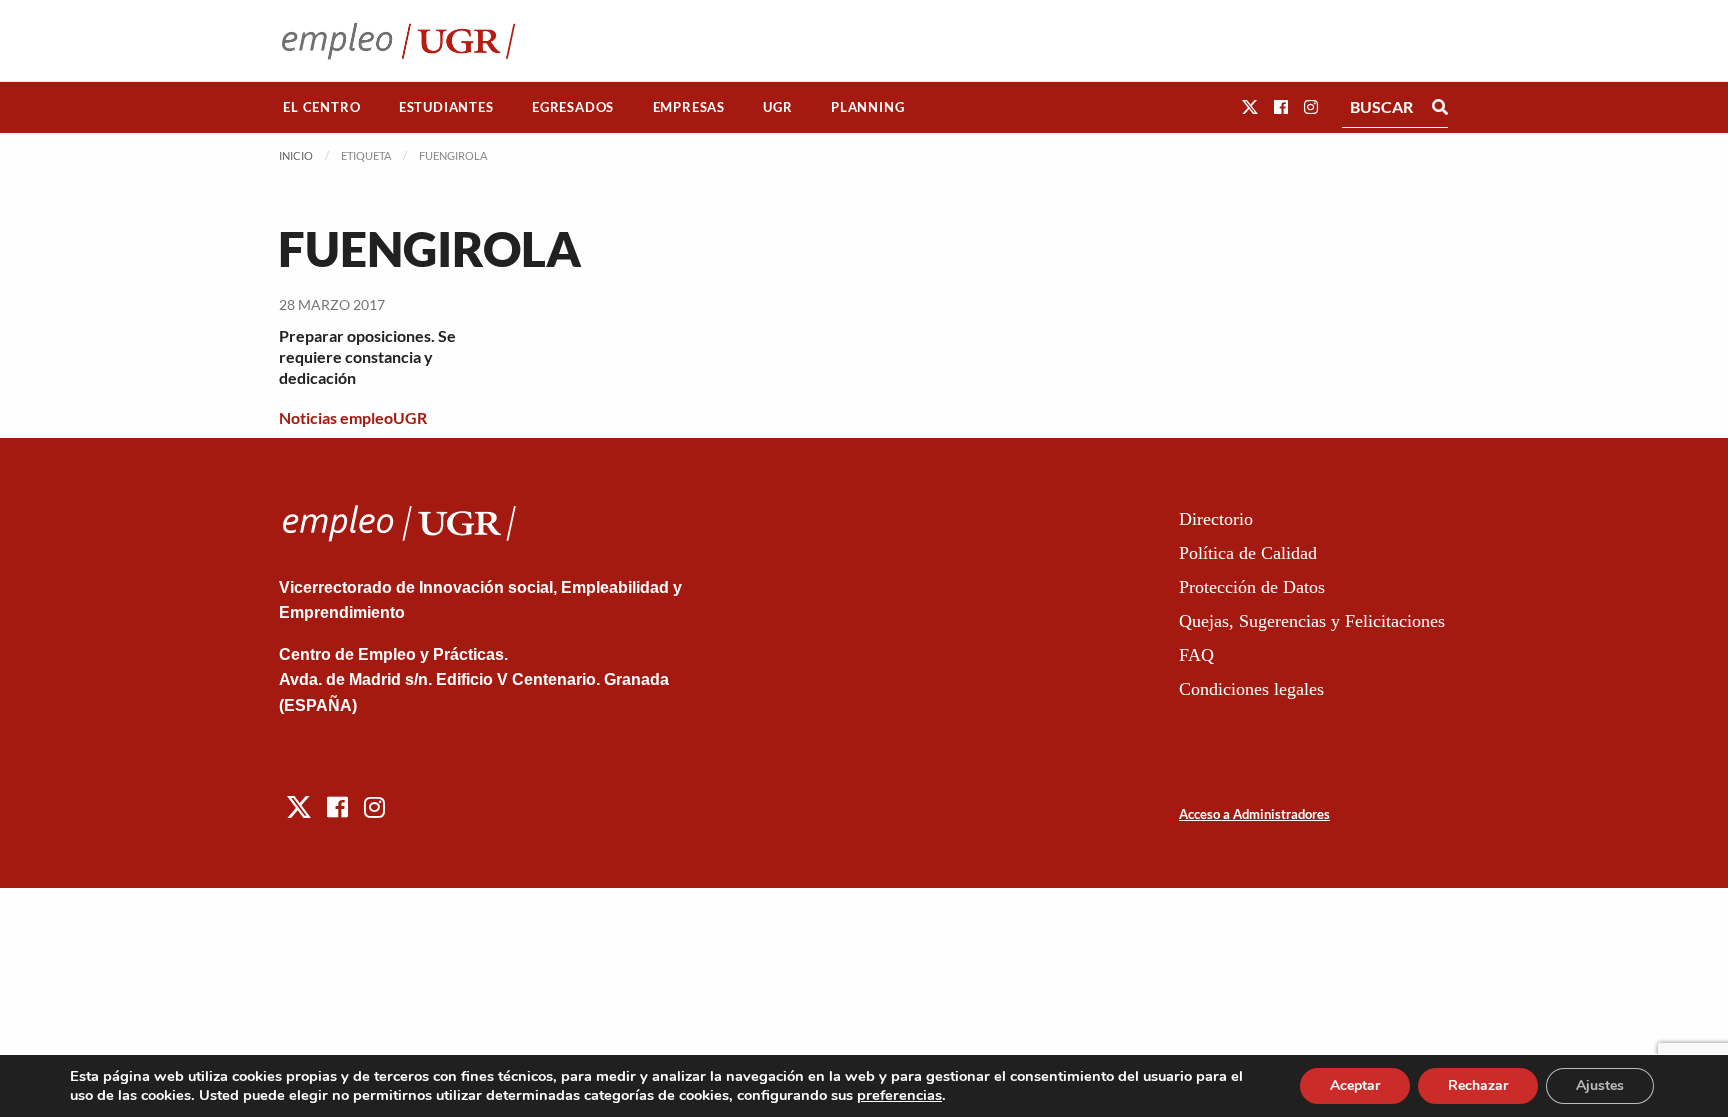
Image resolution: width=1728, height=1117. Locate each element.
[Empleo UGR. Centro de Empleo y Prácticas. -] (398, 40)
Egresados (573, 107)
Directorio (1216, 519)
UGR (777, 107)
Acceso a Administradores (1254, 814)
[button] (1250, 106)
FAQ (1196, 655)
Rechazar (1478, 1085)
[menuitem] (322, 107)
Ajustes (1600, 1085)
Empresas (689, 107)
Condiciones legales (1251, 689)
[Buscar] (1440, 107)
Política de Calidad (1248, 553)
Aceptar (1355, 1085)
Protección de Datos (1252, 587)
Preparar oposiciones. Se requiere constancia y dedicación (367, 356)
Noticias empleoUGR (353, 417)
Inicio (296, 155)
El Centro (321, 107)
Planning (867, 107)
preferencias (899, 1095)
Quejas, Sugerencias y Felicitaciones (1312, 621)
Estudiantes (446, 107)
